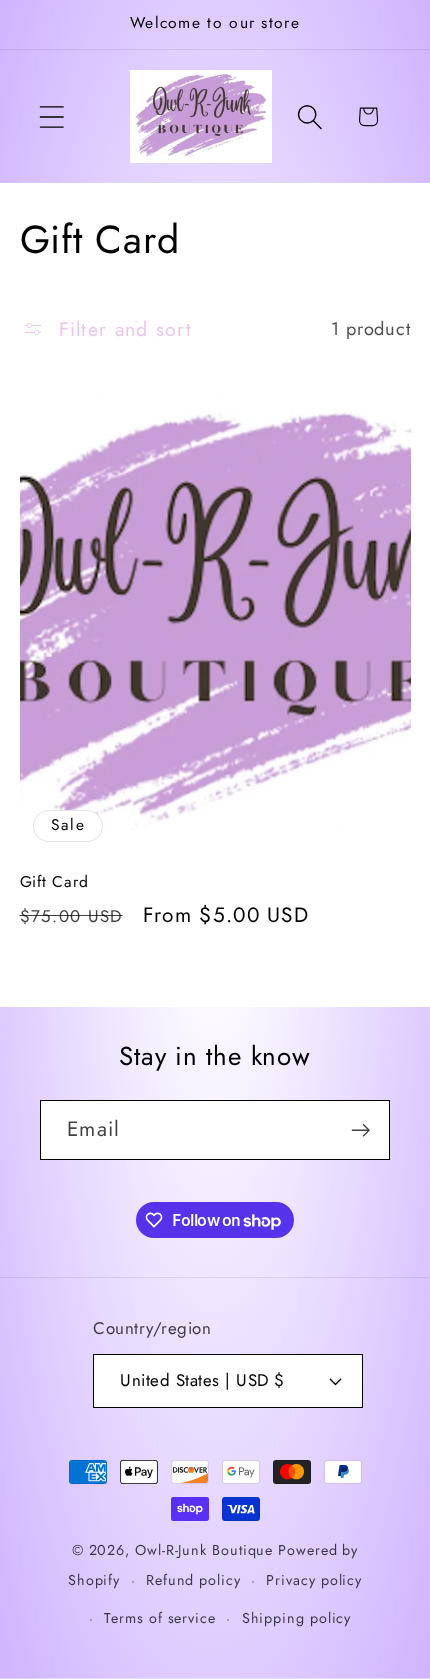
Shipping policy (297, 1618)
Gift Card (54, 882)
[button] (51, 116)
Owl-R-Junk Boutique (206, 1550)
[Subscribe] (360, 1130)
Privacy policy (314, 1580)
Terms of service (160, 1618)
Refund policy (193, 1580)
